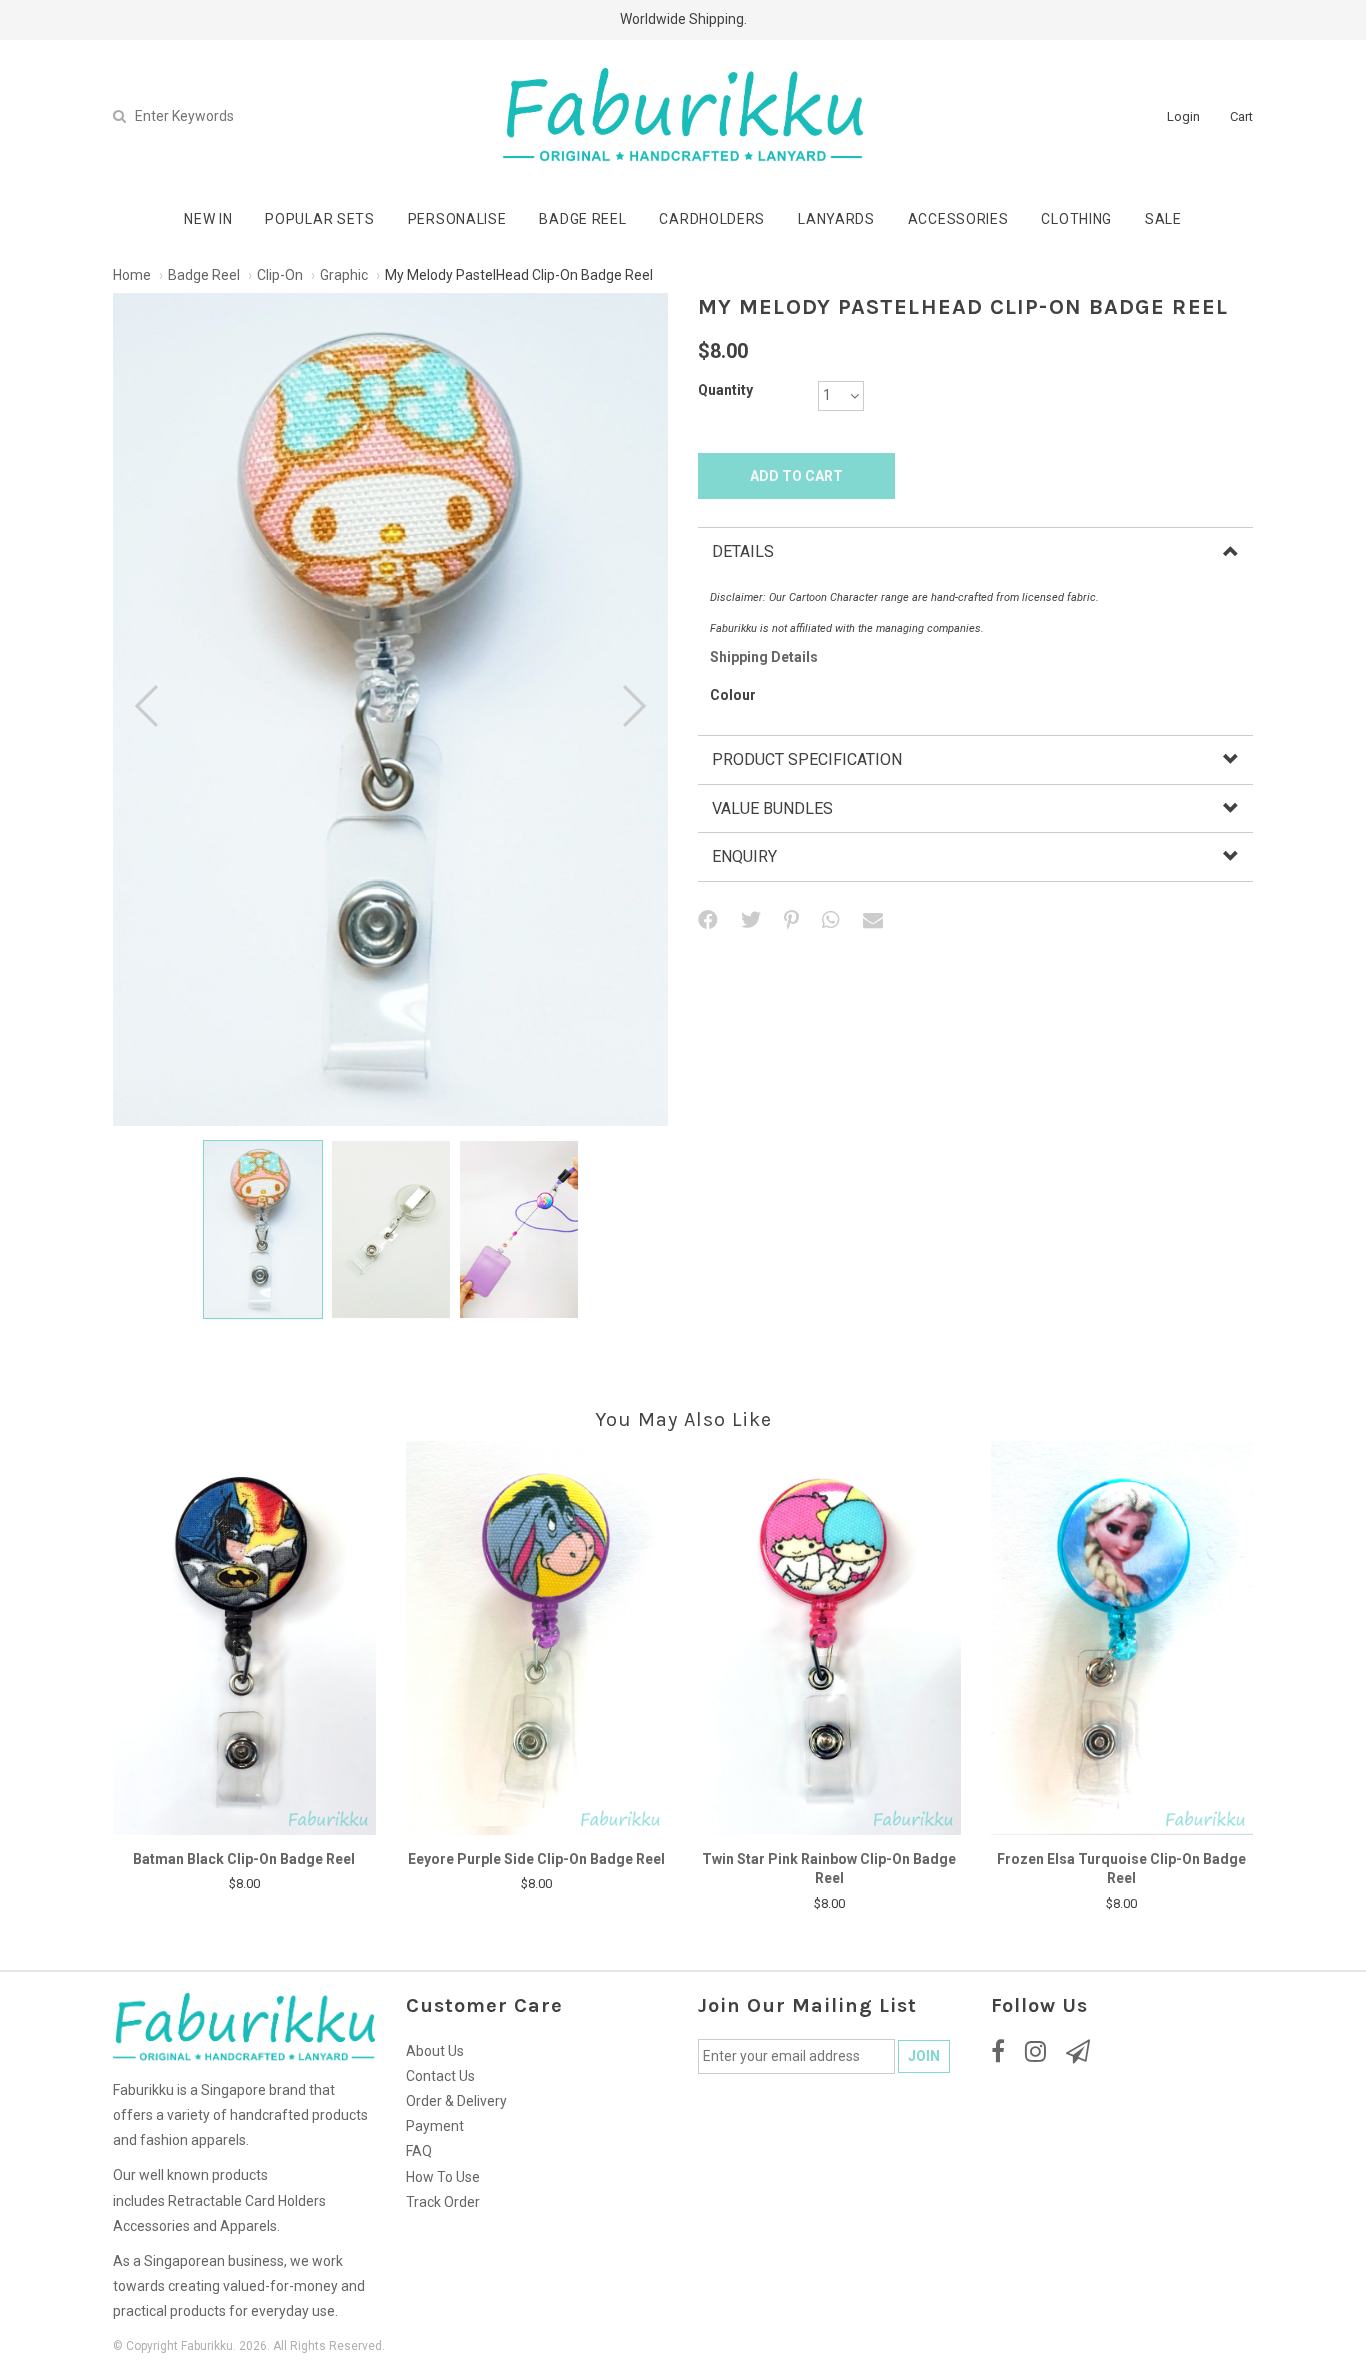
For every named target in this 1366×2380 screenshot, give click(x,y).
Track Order (443, 2202)
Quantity (725, 390)
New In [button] (208, 219)
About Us (435, 2051)
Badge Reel (204, 275)
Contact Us (440, 2076)
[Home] (683, 115)
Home (132, 275)
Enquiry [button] (744, 856)
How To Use (443, 2177)
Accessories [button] (958, 219)
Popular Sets (319, 219)
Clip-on (280, 275)
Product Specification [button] (807, 759)
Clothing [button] (1076, 219)
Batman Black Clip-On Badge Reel (244, 1859)
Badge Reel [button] (582, 219)
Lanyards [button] (836, 219)
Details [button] (743, 551)
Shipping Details (764, 657)
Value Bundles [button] (772, 808)
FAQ (419, 2151)
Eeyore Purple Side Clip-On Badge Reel (536, 1859)
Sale (1163, 219)
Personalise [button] (457, 219)
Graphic (344, 275)
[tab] (975, 551)
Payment (435, 2126)
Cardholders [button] (712, 219)
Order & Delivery (456, 2101)
